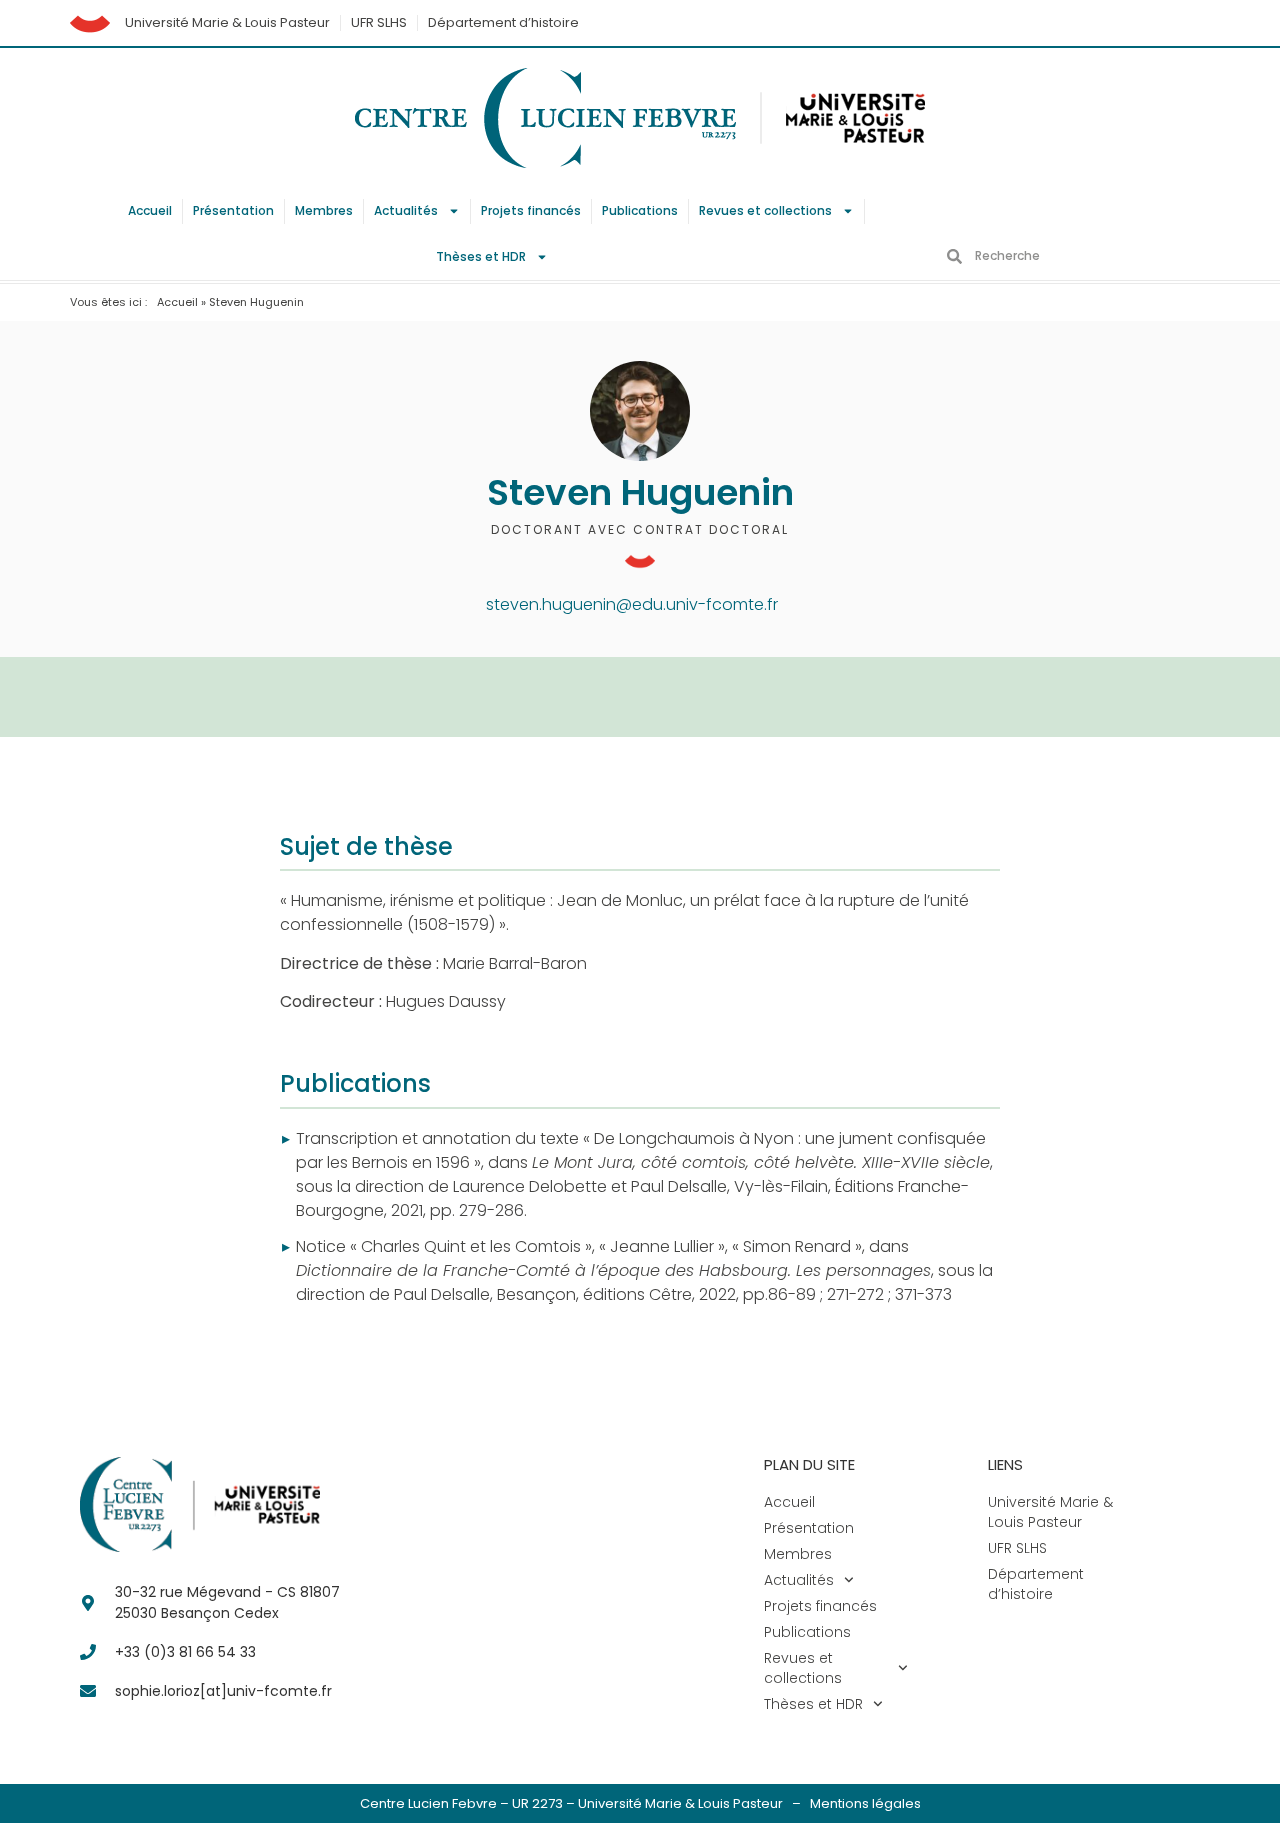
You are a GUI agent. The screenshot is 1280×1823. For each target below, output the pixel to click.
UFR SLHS (379, 22)
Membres (324, 210)
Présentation (233, 210)
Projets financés (531, 210)
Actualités (406, 210)
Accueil (150, 210)
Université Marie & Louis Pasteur (227, 22)
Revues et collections (765, 210)
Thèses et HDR (481, 256)
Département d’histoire (503, 22)
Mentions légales (865, 1803)
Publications (640, 210)
